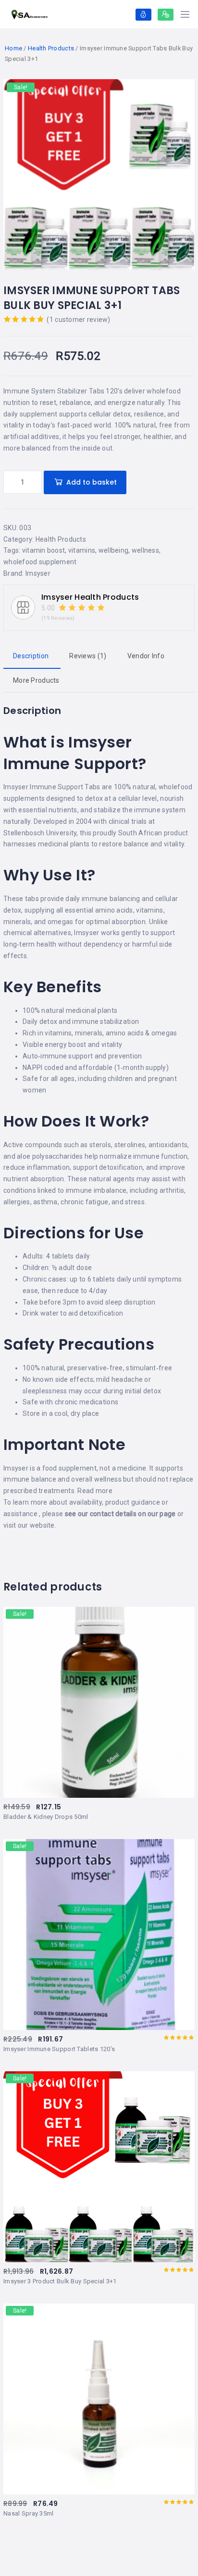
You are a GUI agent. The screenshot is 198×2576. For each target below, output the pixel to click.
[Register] (166, 15)
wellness (145, 550)
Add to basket (92, 482)
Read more (95, 1491)
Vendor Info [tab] (146, 656)
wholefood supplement (40, 562)
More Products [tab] (36, 680)
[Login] (143, 15)
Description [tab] (31, 656)
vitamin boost (44, 550)
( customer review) (78, 320)
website (42, 1525)
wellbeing (114, 550)
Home (13, 48)
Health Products (51, 48)
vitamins (82, 550)
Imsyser (38, 573)
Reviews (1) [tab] (88, 656)
